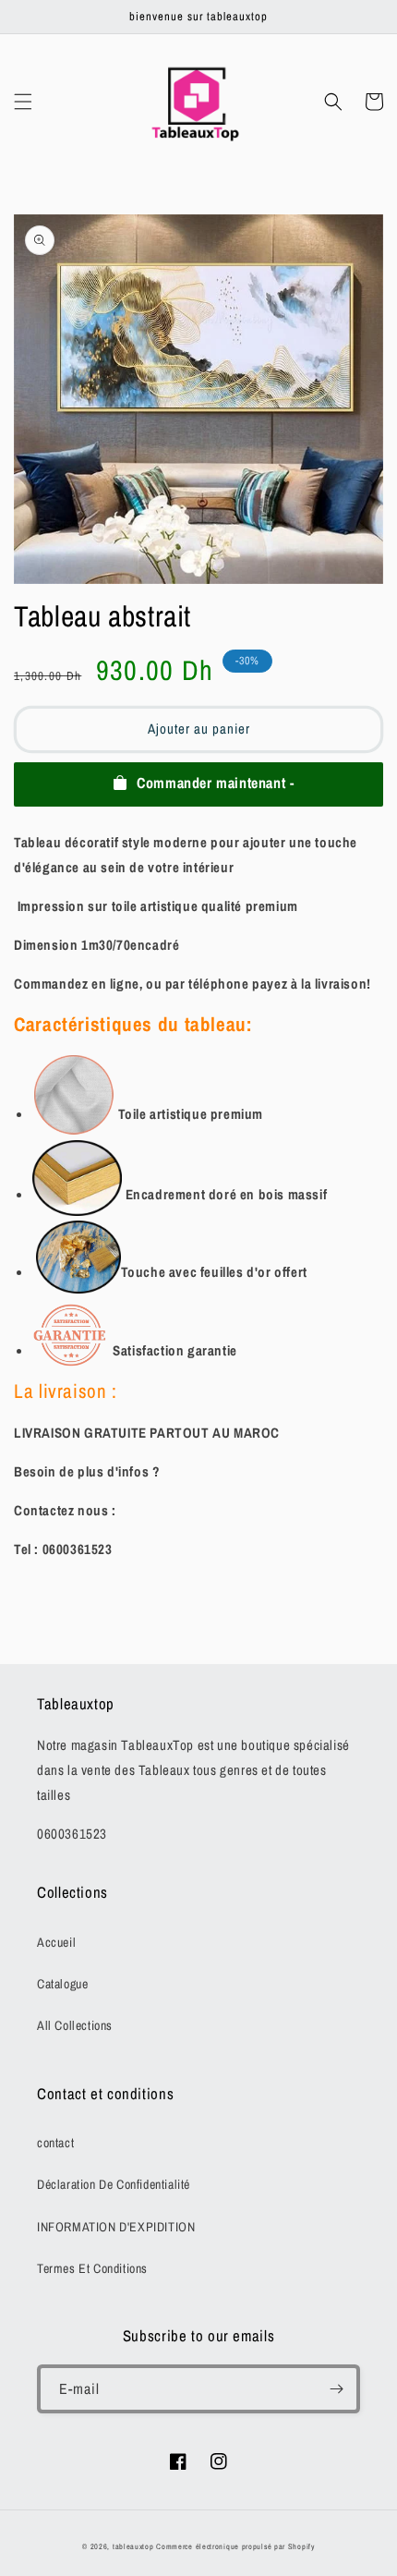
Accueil (56, 1942)
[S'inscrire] (336, 2389)
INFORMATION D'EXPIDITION (116, 2227)
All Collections (75, 2025)
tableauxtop (133, 2546)
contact (55, 2143)
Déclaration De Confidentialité (114, 2184)
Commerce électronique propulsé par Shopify (235, 2546)
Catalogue (62, 1984)
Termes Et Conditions (92, 2268)
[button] (23, 102)
